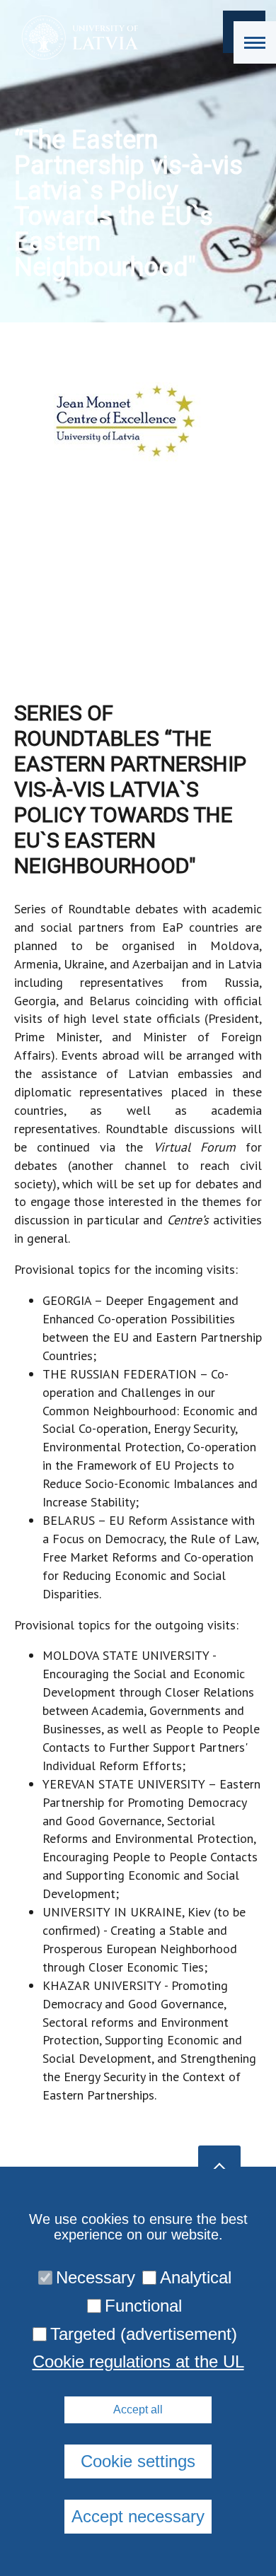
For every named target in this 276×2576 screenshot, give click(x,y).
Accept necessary (138, 2516)
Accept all (138, 2410)
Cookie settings (138, 2461)
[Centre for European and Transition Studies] (75, 37)
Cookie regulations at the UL (138, 2362)
